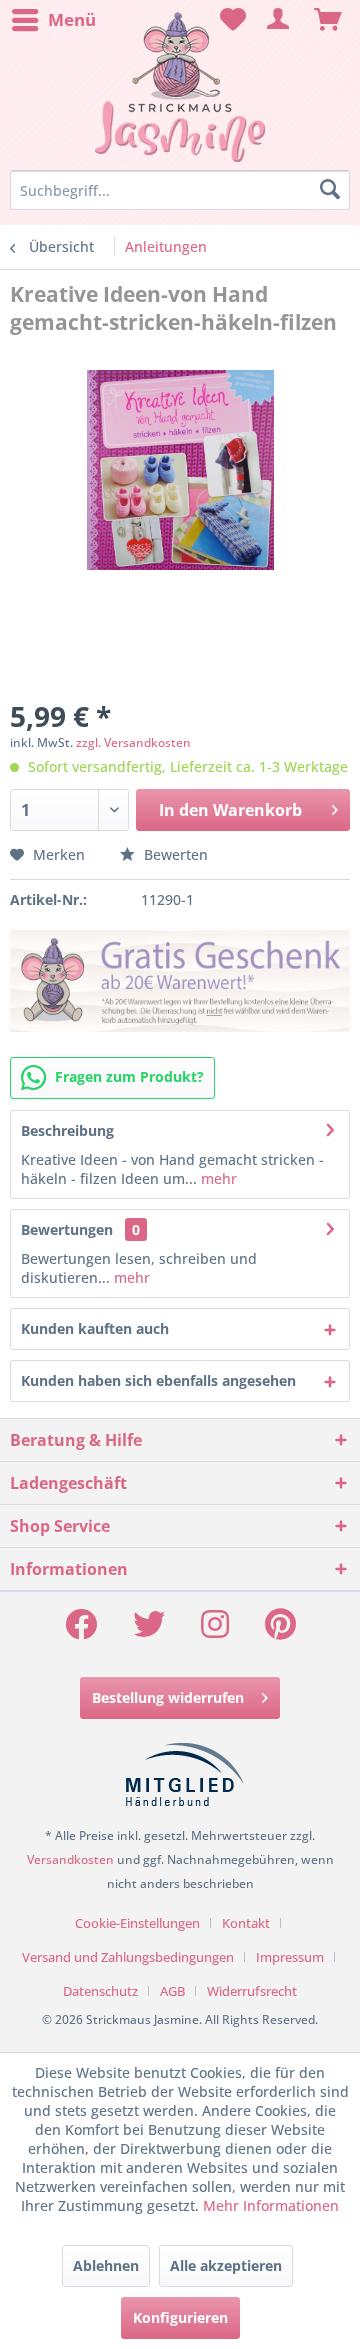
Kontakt (246, 1923)
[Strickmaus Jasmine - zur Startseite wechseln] (179, 87)
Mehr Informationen (271, 2205)
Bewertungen (67, 1229)
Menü (72, 19)
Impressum (290, 1957)
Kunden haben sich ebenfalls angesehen (158, 1380)
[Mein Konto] (279, 20)
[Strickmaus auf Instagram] (215, 1630)
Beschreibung (67, 1130)
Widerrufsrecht (252, 1991)
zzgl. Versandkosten (133, 742)
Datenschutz (100, 1991)
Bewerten (174, 854)
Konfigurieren (180, 2317)
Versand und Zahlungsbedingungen (128, 1957)
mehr (217, 1178)
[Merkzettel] (230, 20)
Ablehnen (106, 2265)
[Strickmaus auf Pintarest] (280, 1630)
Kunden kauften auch (95, 1328)
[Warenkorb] (328, 20)
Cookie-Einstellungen (137, 1923)
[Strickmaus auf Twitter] (149, 1630)
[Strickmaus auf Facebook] (81, 1630)
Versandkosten (70, 1859)
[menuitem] (53, 20)
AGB (172, 1991)
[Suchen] (330, 190)
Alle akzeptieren (226, 2265)
